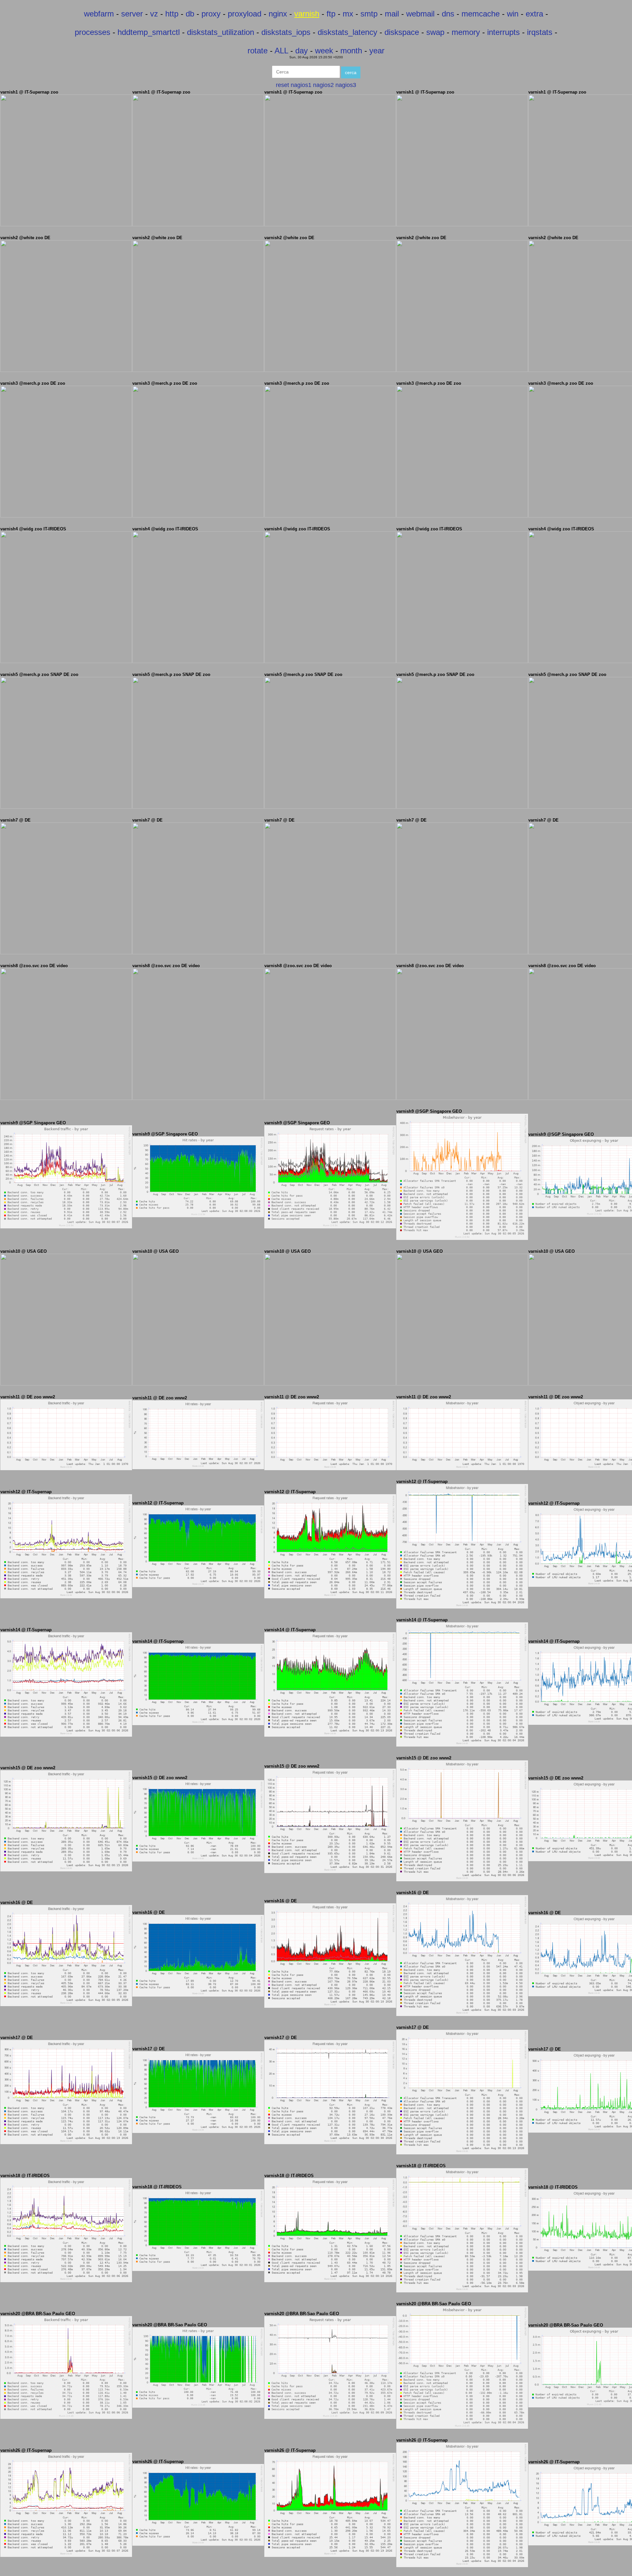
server (132, 14)
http (172, 14)
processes (92, 32)
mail (392, 14)
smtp (369, 14)
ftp (331, 14)
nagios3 (346, 85)
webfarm (99, 14)
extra (534, 14)
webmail (420, 14)
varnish (307, 14)
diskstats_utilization (221, 32)
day (302, 51)
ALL (281, 51)
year (377, 51)
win (513, 14)
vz (154, 14)
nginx (278, 14)
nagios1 (301, 85)
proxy (211, 14)
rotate (258, 51)
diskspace (402, 32)
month (351, 51)
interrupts (503, 32)
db (190, 14)
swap (435, 32)
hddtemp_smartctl (149, 32)
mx (348, 14)
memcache (481, 14)
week (324, 51)
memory (466, 32)
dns (448, 14)
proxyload (245, 14)
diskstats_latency (347, 32)
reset (282, 85)
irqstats (540, 32)
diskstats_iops (286, 32)
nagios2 (323, 85)
